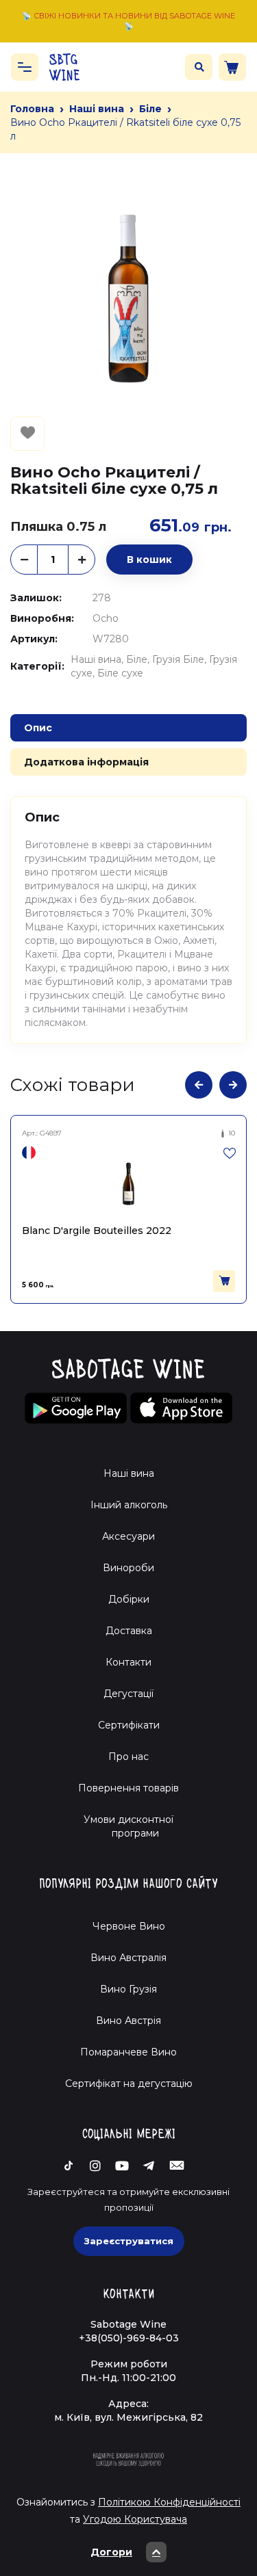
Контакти (128, 1662)
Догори (111, 2552)
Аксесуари (128, 1536)
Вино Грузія (128, 1989)
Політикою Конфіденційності (169, 2502)
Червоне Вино (129, 1926)
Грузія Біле (178, 659)
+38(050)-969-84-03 (129, 2338)
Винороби (128, 1568)
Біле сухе (120, 673)
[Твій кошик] (232, 67)
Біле (150, 109)
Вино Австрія (128, 2021)
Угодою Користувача (135, 2519)
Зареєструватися (129, 2241)
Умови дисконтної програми (128, 1826)
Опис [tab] (38, 728)
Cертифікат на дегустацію (129, 2084)
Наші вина (97, 109)
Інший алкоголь (129, 1505)
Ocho (106, 618)
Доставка (129, 1631)
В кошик (149, 560)
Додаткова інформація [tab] (86, 762)
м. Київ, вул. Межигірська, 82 (128, 2417)
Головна (32, 109)
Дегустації (128, 1694)
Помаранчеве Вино (128, 2052)
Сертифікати (129, 1725)
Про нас (128, 1757)
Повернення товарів (128, 1788)
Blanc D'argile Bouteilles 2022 (97, 1231)
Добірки (129, 1599)
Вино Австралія (128, 1958)
